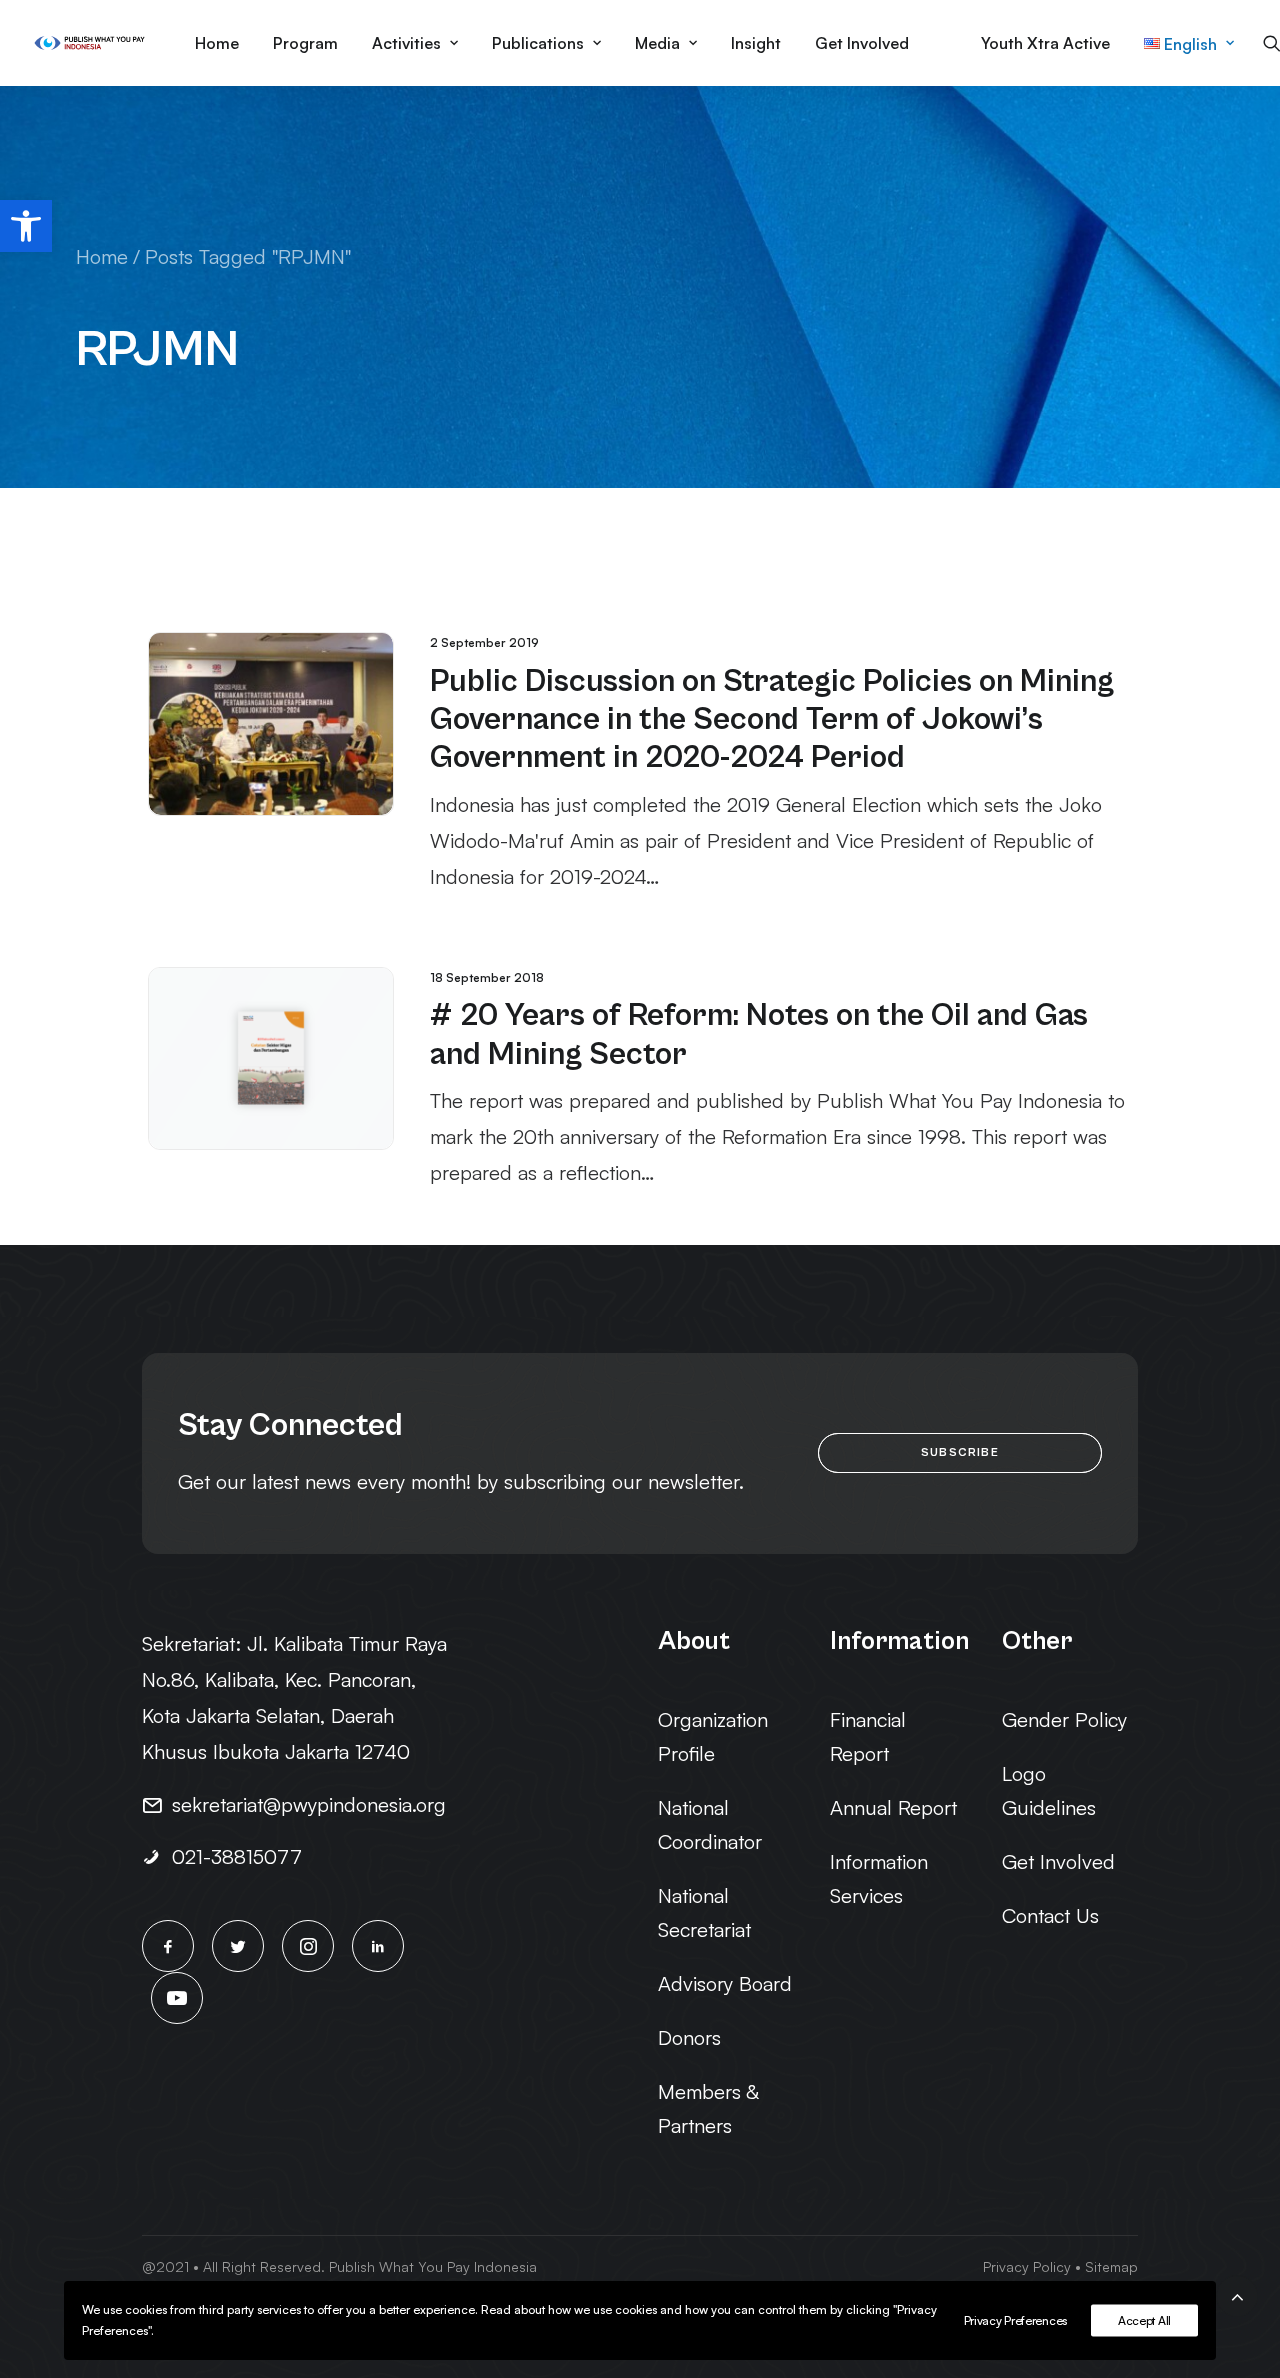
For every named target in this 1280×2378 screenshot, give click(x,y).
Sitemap (1111, 2266)
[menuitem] (217, 43)
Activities (406, 43)
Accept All (1144, 2320)
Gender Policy (1064, 1719)
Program (305, 43)
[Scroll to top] (1237, 2293)
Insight (756, 43)
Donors (689, 2037)
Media (657, 43)
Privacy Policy (1027, 2266)
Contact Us (1050, 1915)
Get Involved (862, 43)
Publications (538, 43)
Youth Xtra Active (1045, 43)
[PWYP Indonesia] (89, 43)
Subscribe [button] (960, 1452)
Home (217, 43)
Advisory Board (725, 1983)
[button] (26, 226)
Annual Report (893, 1807)
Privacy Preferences (1015, 2320)
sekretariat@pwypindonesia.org (309, 1804)
